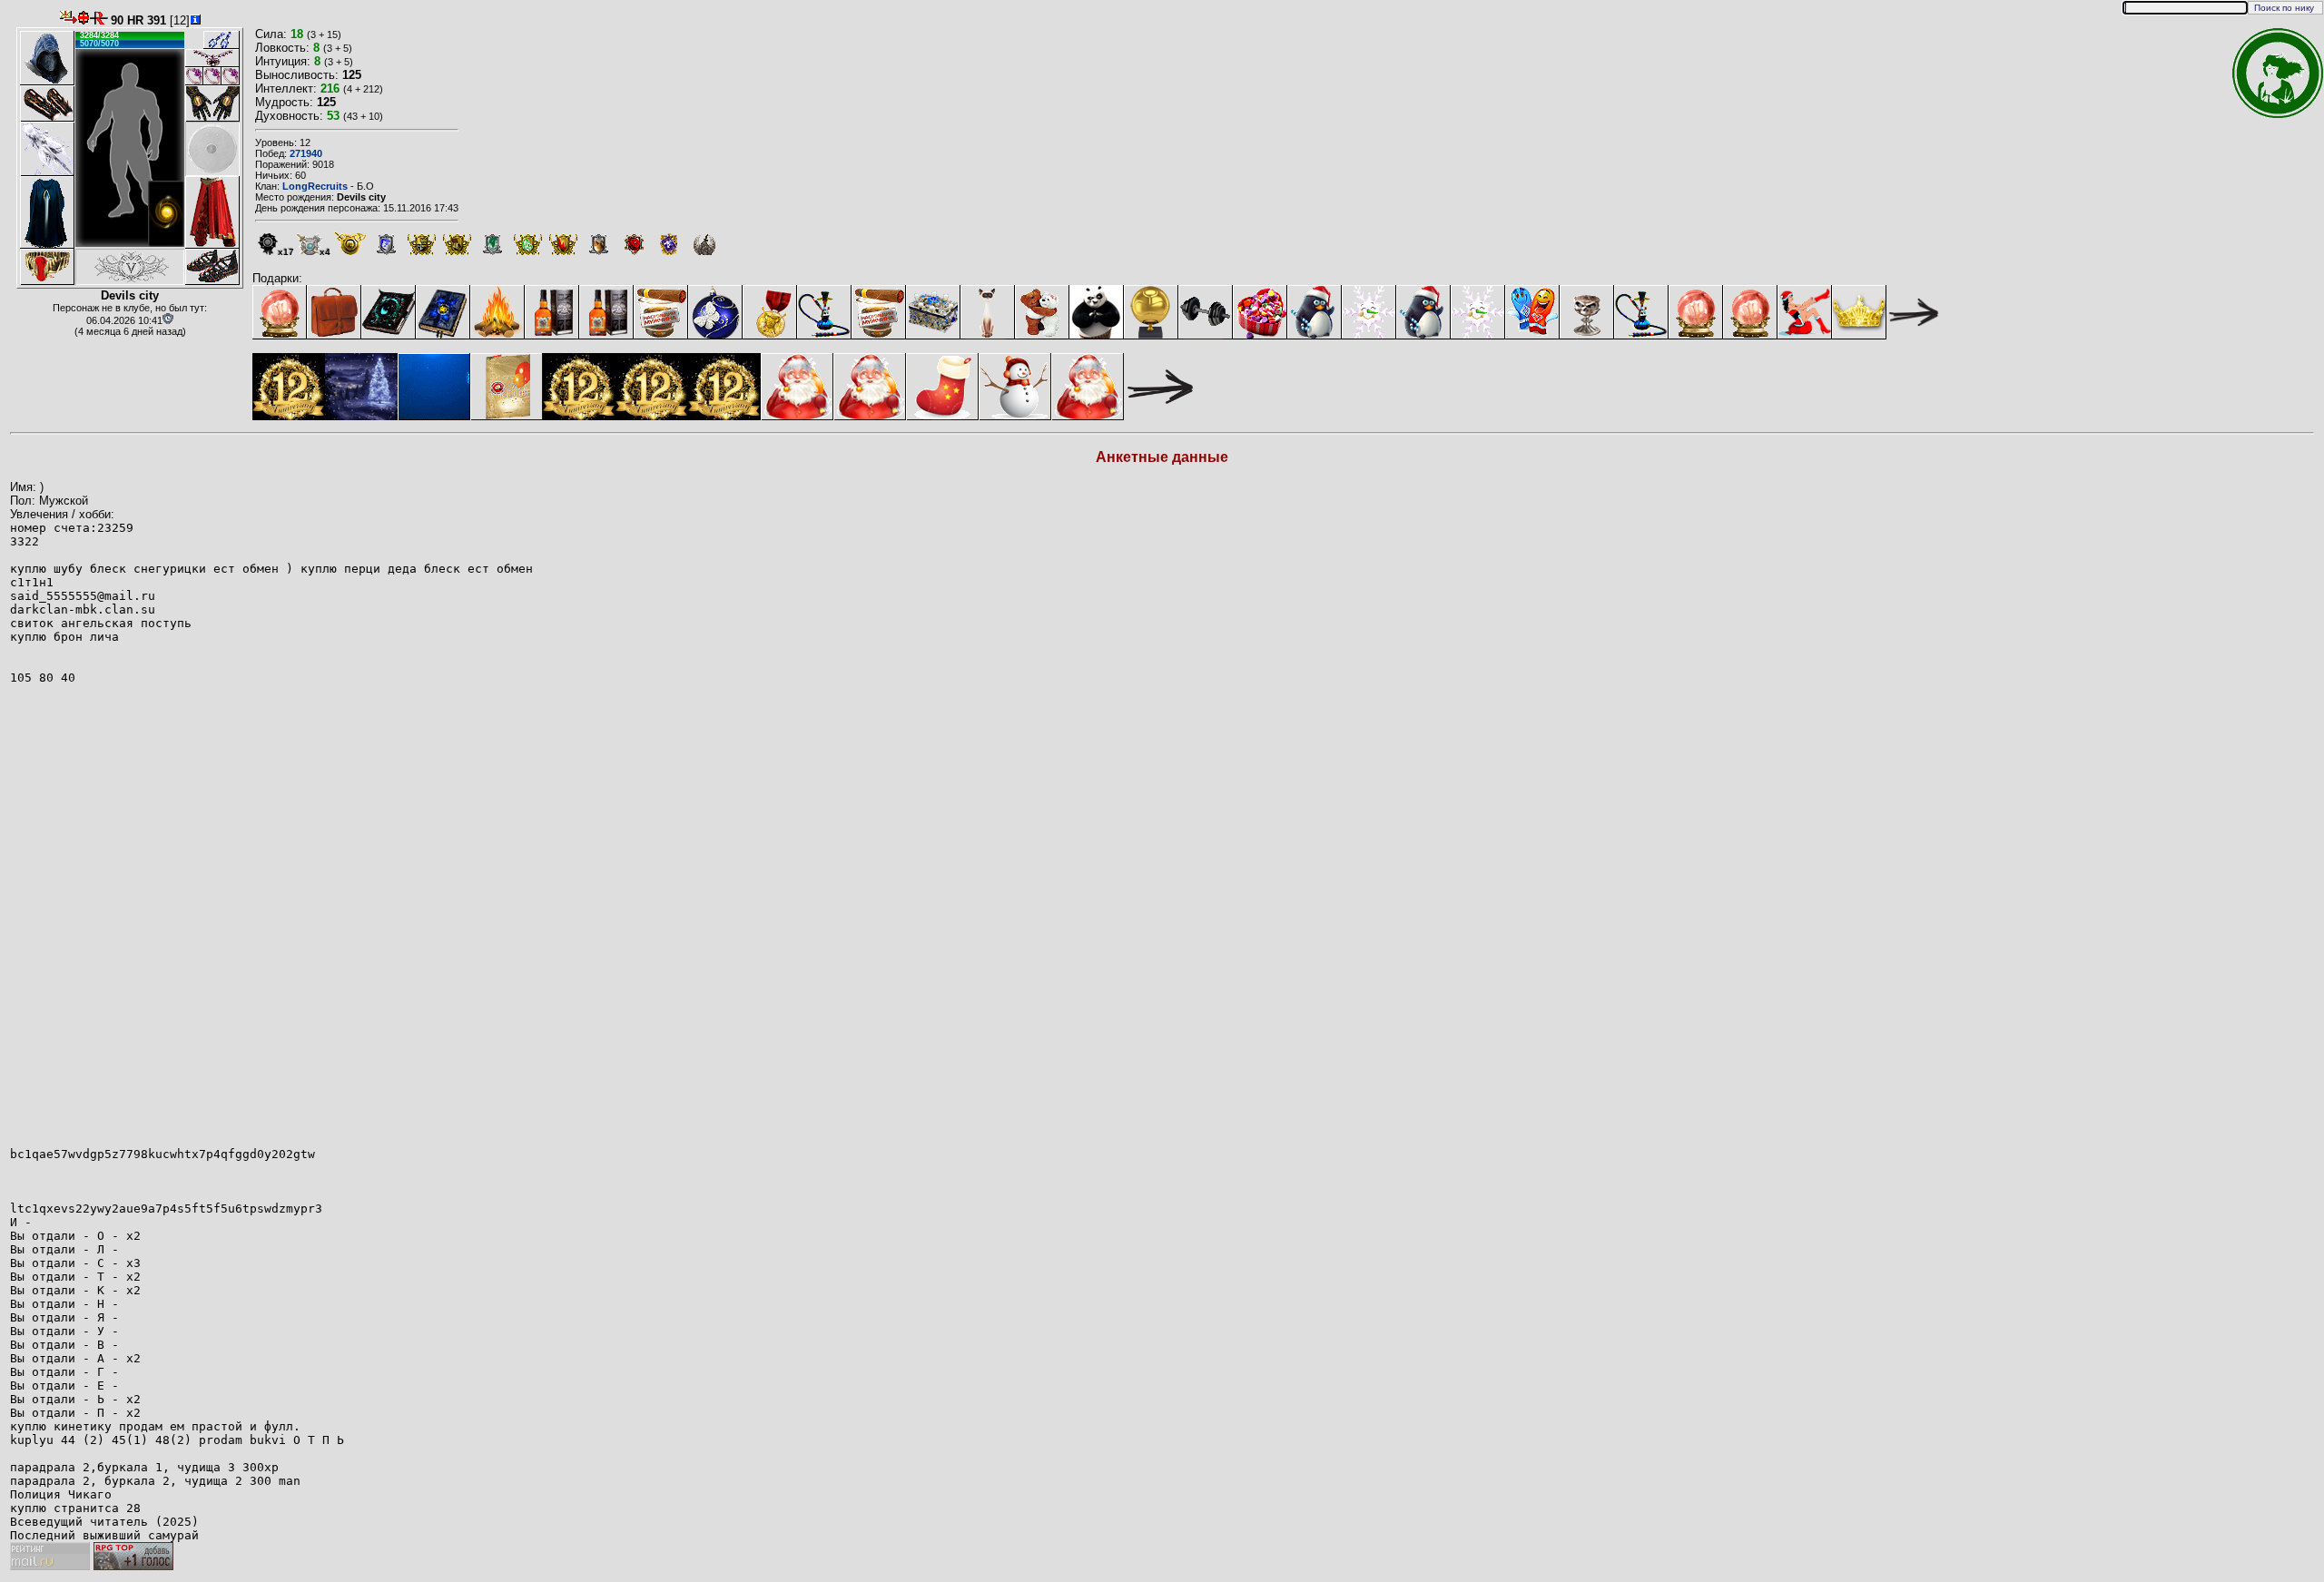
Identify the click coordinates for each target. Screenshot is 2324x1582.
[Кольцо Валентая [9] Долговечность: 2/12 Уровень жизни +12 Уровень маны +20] (212, 76)
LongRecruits (315, 186)
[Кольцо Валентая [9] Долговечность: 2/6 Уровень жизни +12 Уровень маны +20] (231, 76)
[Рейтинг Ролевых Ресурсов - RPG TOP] (133, 1566)
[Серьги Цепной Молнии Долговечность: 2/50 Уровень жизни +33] (212, 40)
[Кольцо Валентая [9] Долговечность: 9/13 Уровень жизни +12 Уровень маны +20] (194, 76)
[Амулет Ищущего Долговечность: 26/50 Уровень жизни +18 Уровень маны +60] (212, 58)
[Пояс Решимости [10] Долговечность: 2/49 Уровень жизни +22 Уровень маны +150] (47, 267)
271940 (306, 153)
